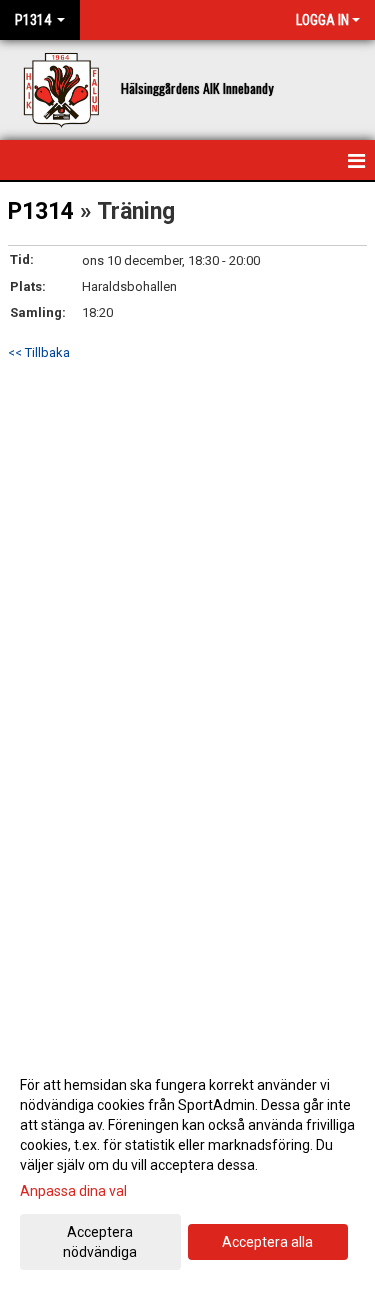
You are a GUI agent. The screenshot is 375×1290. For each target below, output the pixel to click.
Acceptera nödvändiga (100, 1242)
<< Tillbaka (39, 352)
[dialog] (187, 1167)
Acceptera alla (267, 1242)
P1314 (41, 211)
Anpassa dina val (73, 1191)
